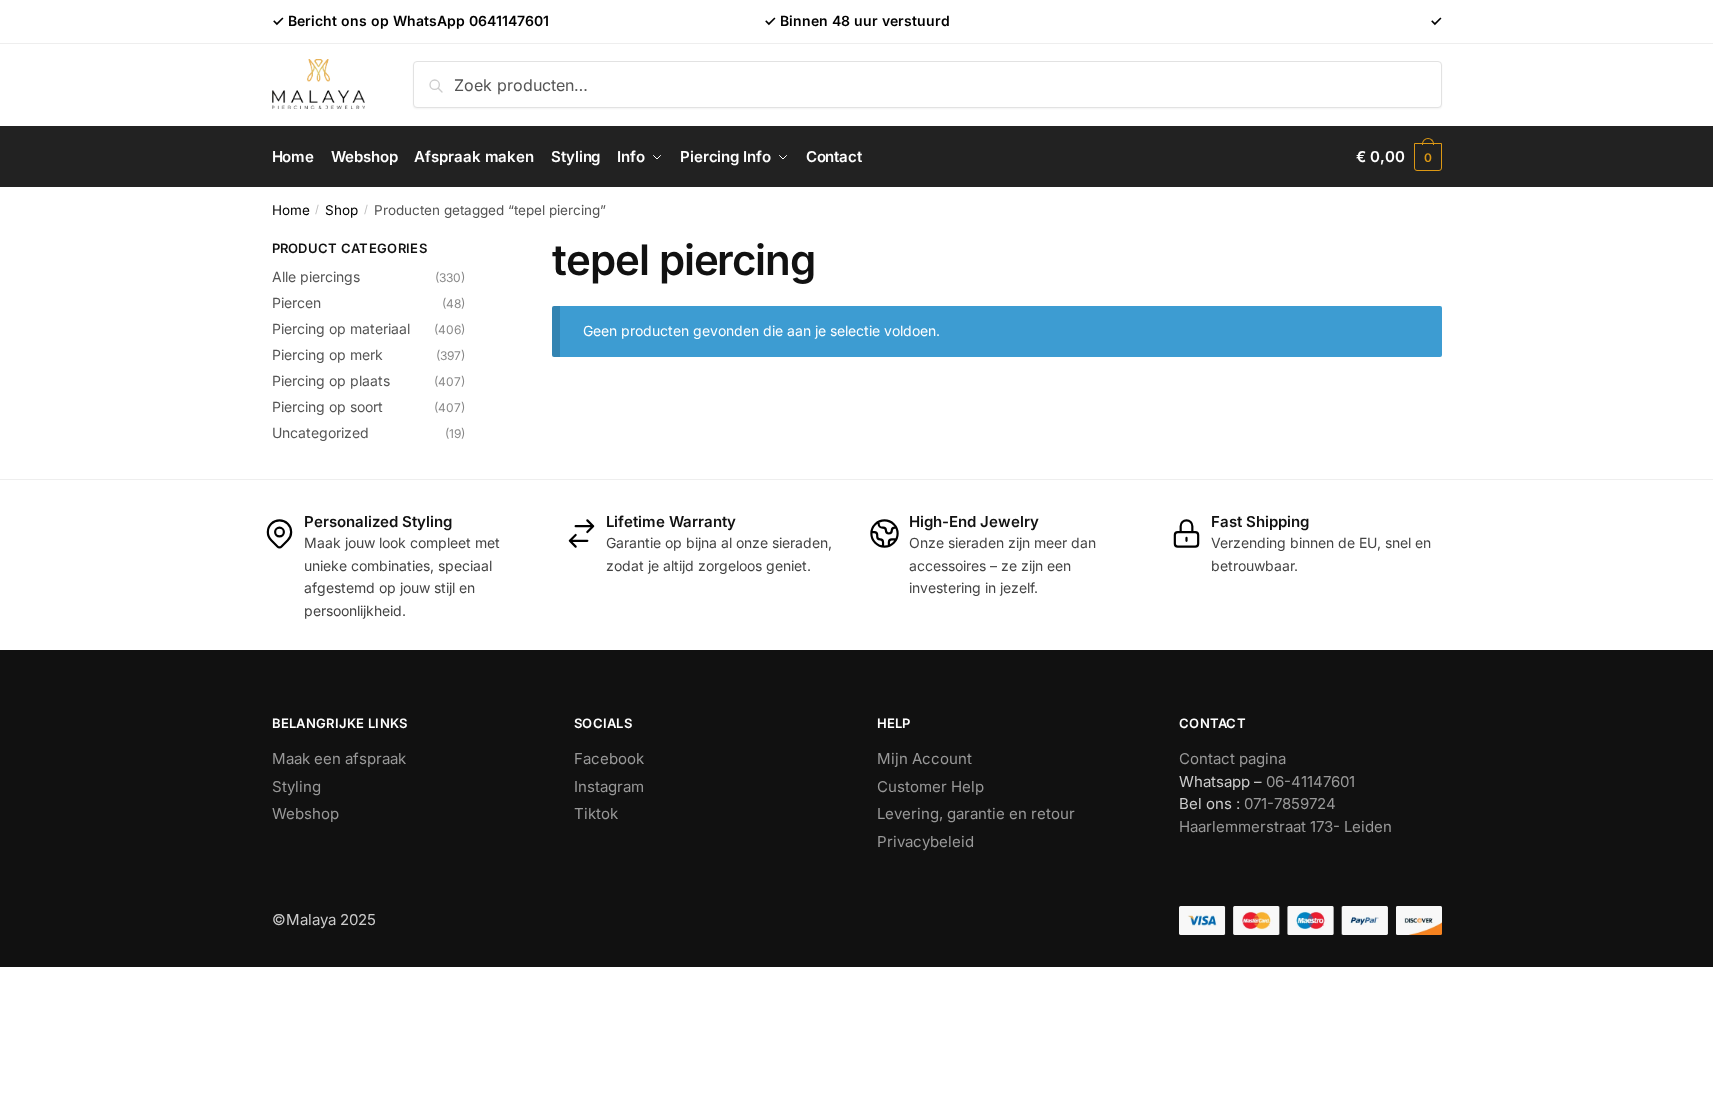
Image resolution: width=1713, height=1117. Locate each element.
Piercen (296, 302)
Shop (341, 210)
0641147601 (509, 20)
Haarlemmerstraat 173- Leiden (1285, 826)
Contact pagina (1232, 758)
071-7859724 (1290, 803)
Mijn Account (924, 758)
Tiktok (596, 813)
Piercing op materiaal (341, 328)
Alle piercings (316, 276)
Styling (296, 786)
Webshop (305, 813)
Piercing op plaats (331, 380)
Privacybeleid (925, 841)
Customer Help (930, 786)
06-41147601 (1310, 781)
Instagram (609, 786)
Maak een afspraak (339, 758)
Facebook (609, 758)
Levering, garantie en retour (976, 813)
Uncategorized (320, 432)
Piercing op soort (327, 406)
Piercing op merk (327, 354)
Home (291, 210)
